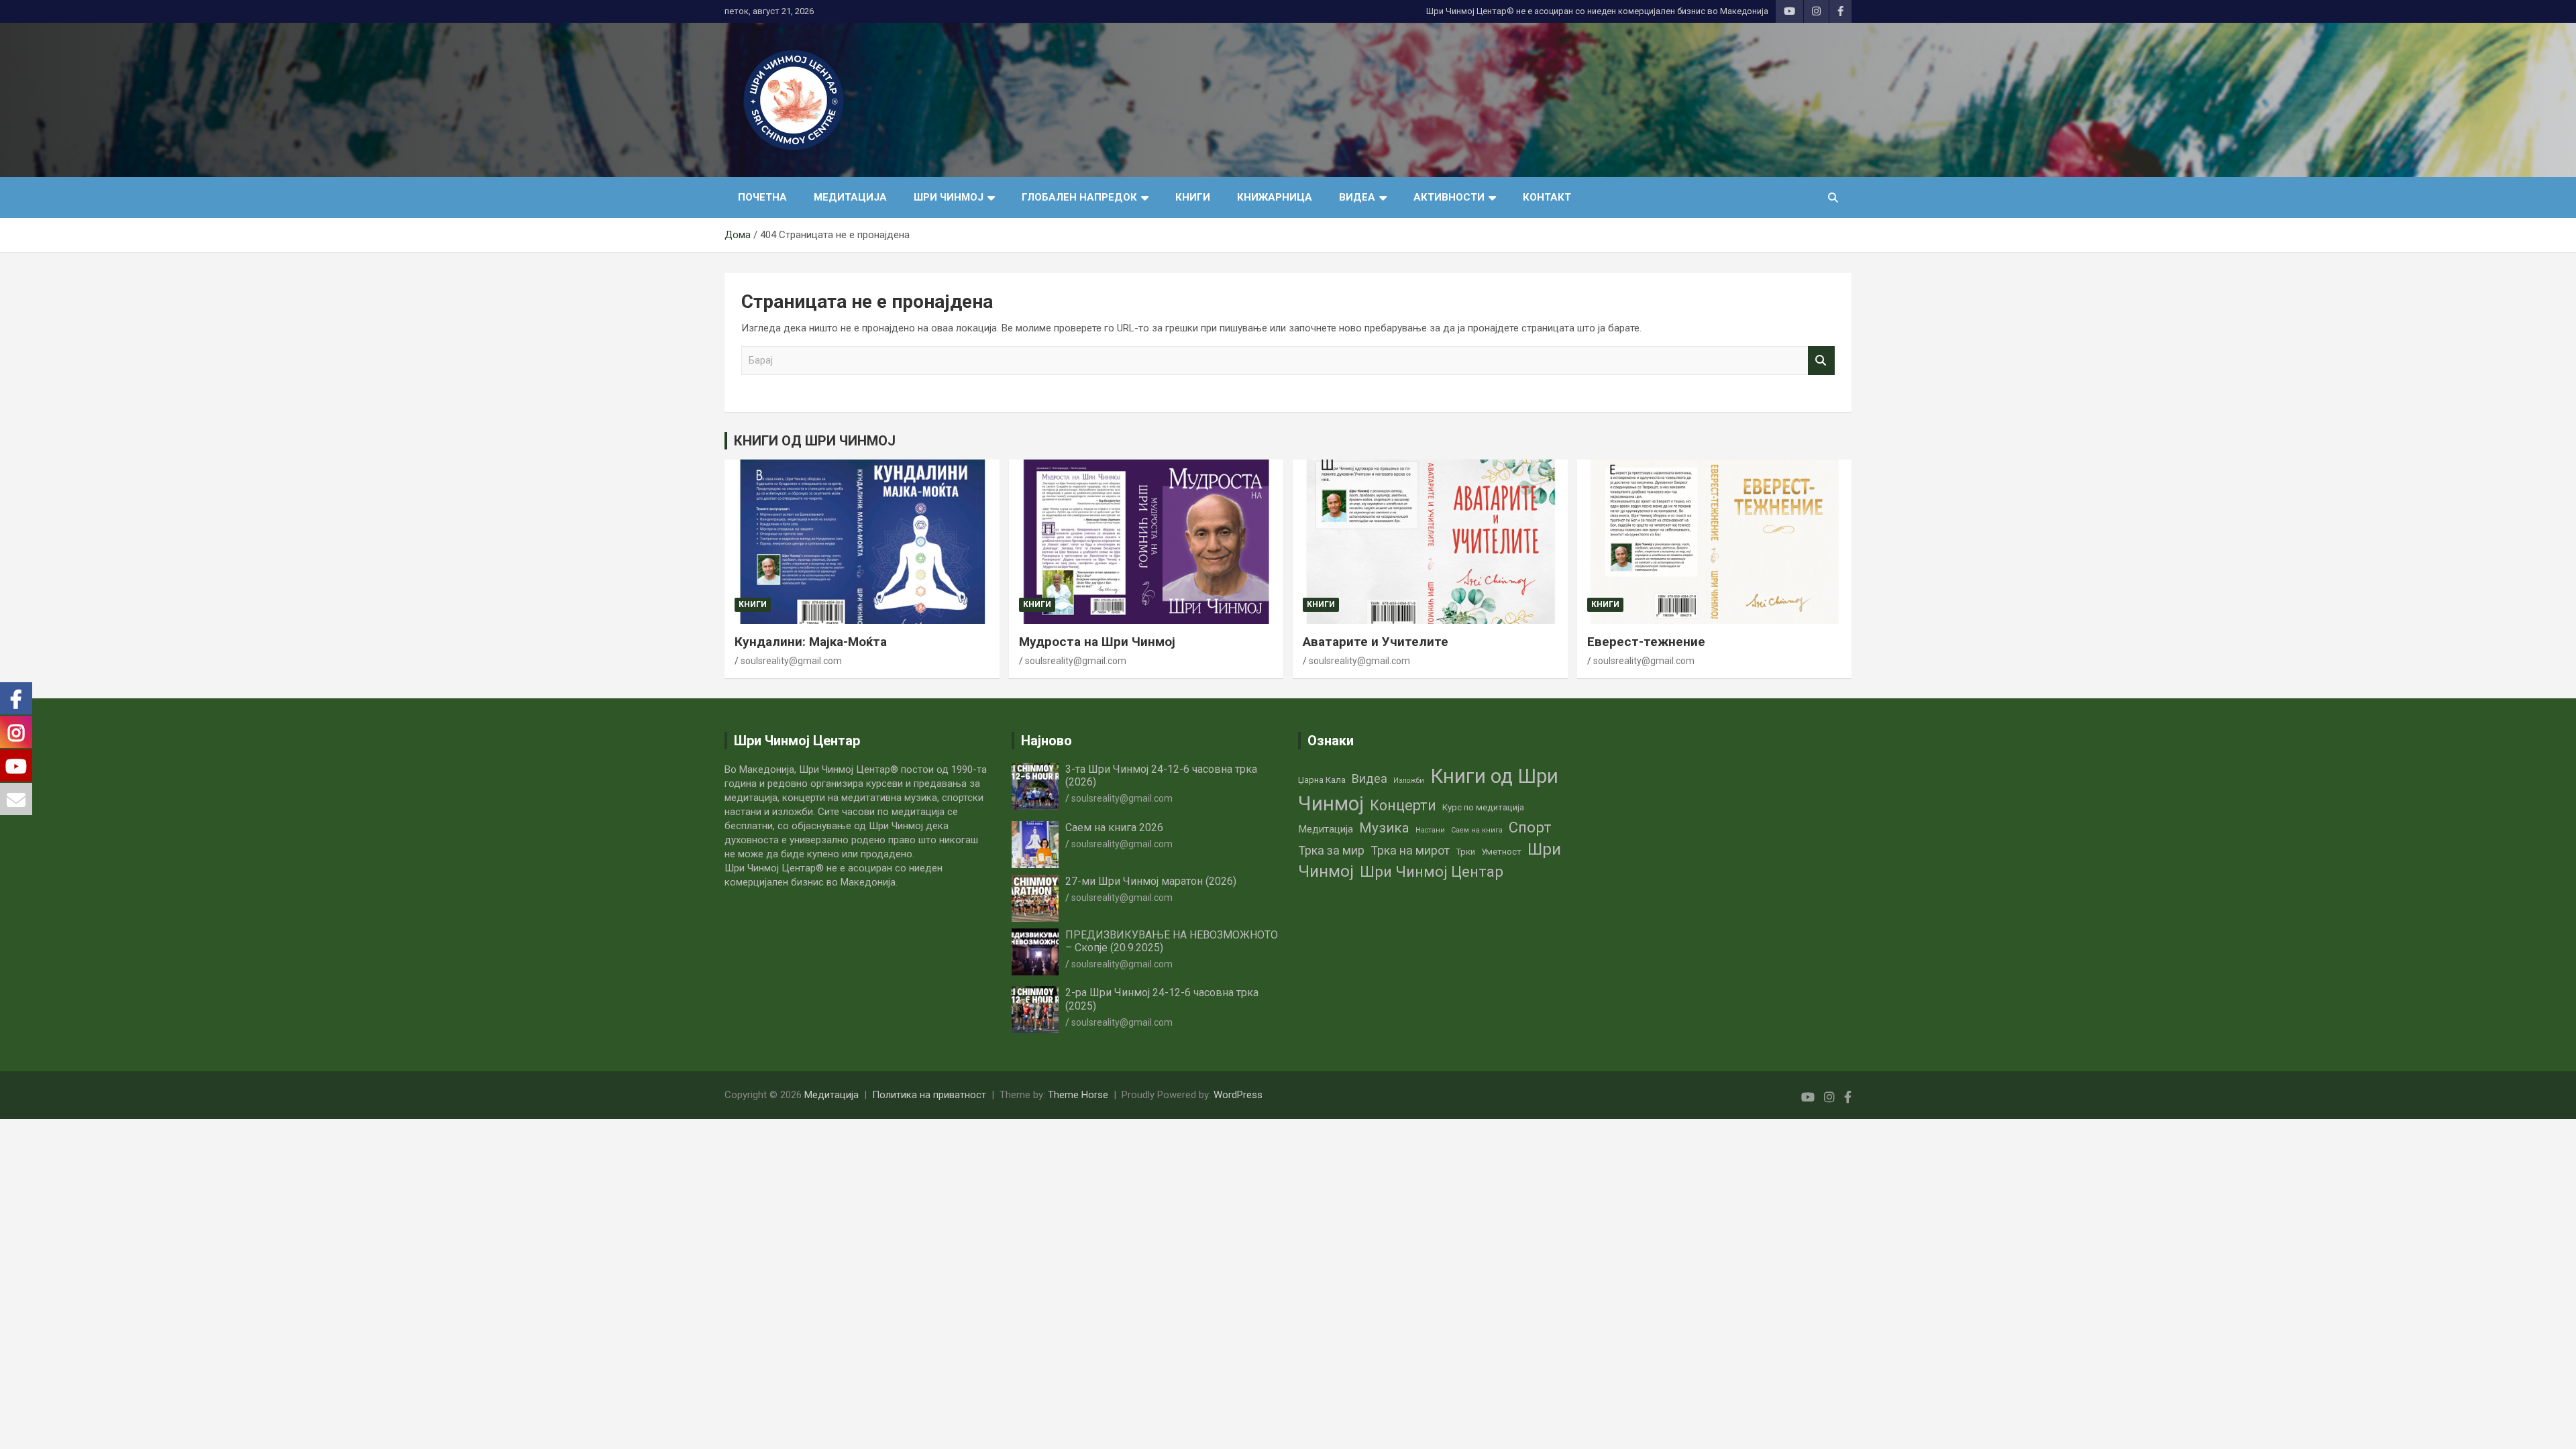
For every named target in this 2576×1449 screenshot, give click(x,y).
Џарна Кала (1322, 780)
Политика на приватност (929, 1095)
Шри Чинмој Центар (1432, 872)
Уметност (1501, 852)
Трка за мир (1331, 850)
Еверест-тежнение (1646, 642)
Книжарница (1275, 197)
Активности (1449, 197)
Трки (1465, 852)
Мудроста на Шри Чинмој (1097, 642)
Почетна (762, 197)
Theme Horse (1078, 1095)
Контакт (1547, 197)
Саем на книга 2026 (1114, 827)
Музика (1384, 828)
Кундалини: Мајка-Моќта (811, 642)
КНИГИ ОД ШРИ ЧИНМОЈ (815, 441)
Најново (1046, 741)
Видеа (1357, 197)
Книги (1193, 197)
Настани (1430, 830)
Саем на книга (1477, 830)
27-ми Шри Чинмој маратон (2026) (1151, 881)
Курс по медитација (1483, 807)
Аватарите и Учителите (1376, 642)
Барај (1821, 361)
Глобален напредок (1079, 197)
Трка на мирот (1410, 850)
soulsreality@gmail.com (791, 661)
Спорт (1530, 827)
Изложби (1409, 781)
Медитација (850, 197)
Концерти (1403, 805)
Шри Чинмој (949, 197)
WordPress (1238, 1095)
